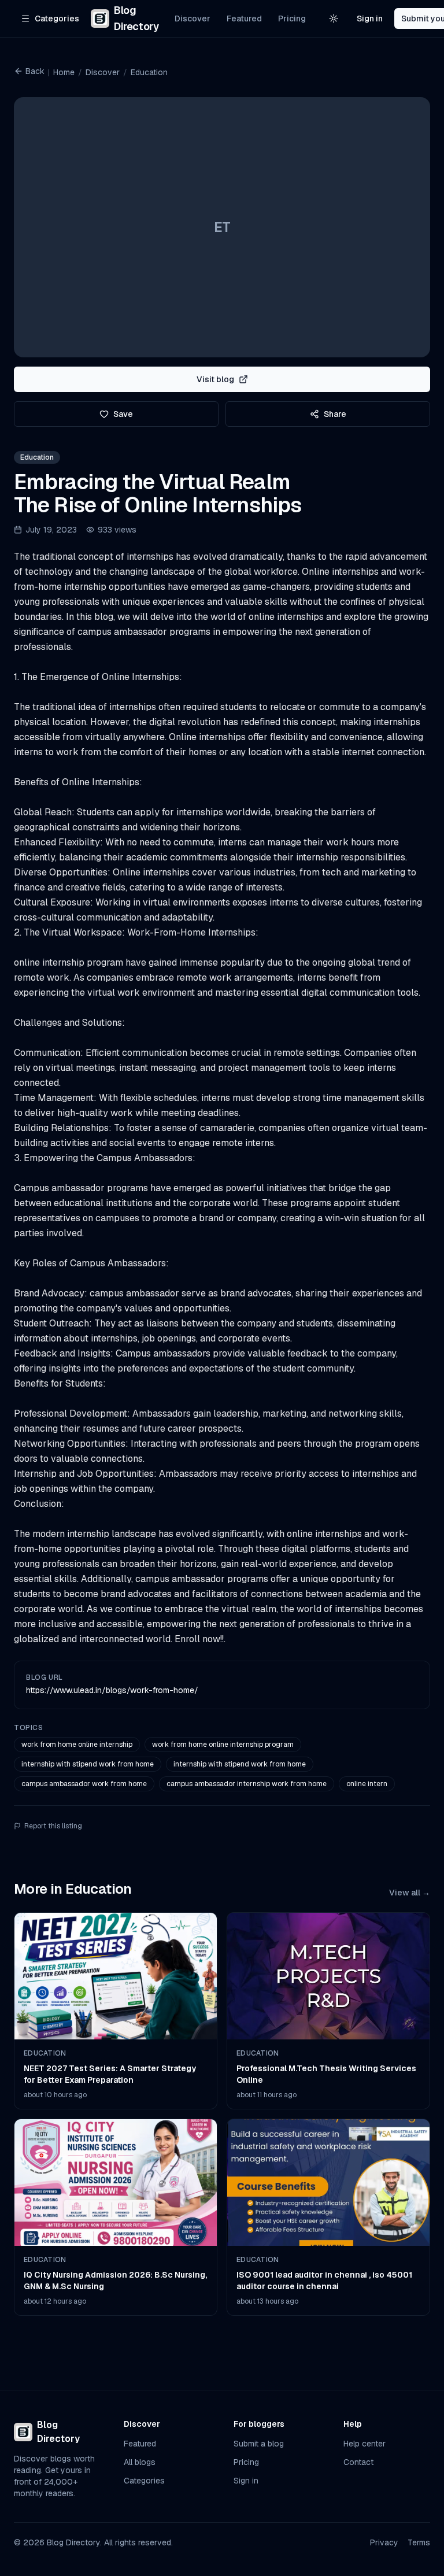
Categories (144, 2481)
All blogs (140, 2462)
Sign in (370, 19)
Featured (244, 19)
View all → (410, 1893)
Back (35, 71)
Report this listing (53, 1826)
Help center (365, 2444)
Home (64, 72)
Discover (193, 19)
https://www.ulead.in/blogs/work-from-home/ (112, 1690)
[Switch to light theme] (334, 19)
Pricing (292, 19)
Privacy (384, 2542)
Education (149, 72)
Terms (419, 2542)
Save (123, 414)
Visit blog (215, 379)
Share (335, 414)
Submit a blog (259, 2444)
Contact (358, 2462)
